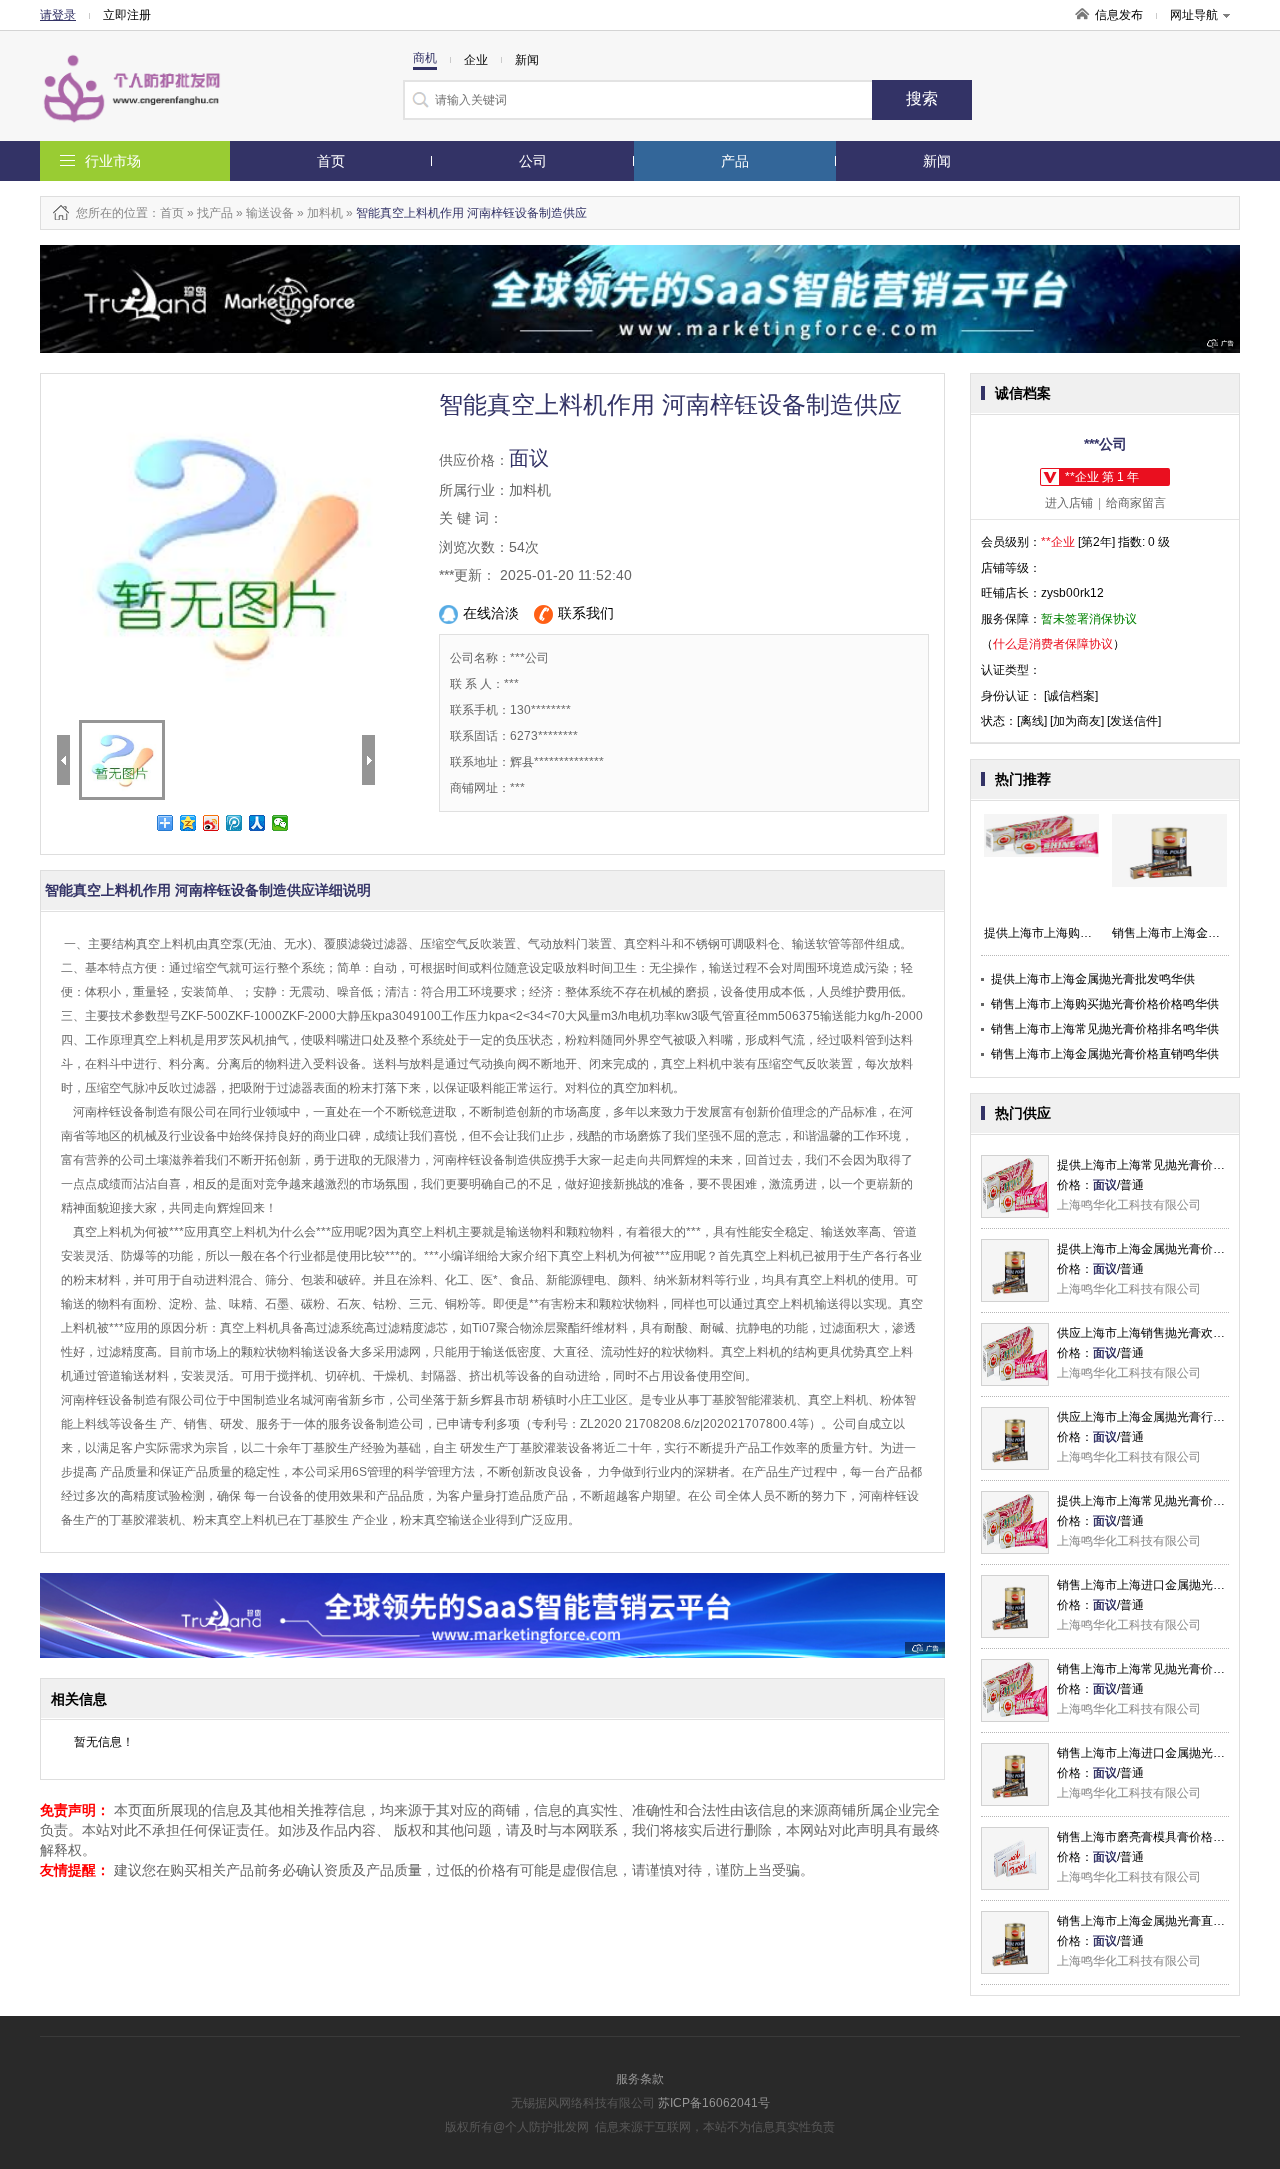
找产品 (215, 213)
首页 (331, 161)
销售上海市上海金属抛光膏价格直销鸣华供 (1105, 1054)
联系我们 (586, 613)
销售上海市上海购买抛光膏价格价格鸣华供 (1105, 1004)
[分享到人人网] (257, 823)
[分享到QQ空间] (188, 823)
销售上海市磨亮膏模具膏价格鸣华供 (1153, 1837)
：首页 (166, 213)
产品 (735, 161)
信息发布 (1119, 15)
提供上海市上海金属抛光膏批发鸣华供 (1093, 979)
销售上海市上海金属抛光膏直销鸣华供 (1159, 1921)
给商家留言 (1136, 503)
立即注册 (127, 15)
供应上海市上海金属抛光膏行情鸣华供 (1159, 1417)
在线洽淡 (491, 613)
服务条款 (640, 2079)
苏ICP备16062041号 (714, 2103)
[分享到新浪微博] (211, 823)
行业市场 (113, 161)
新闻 (937, 161)
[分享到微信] (280, 823)
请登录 (58, 15)
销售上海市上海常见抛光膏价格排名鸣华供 (1105, 1029)
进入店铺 (1069, 503)
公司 (533, 161)
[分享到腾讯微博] (234, 823)
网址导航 (1194, 15)
